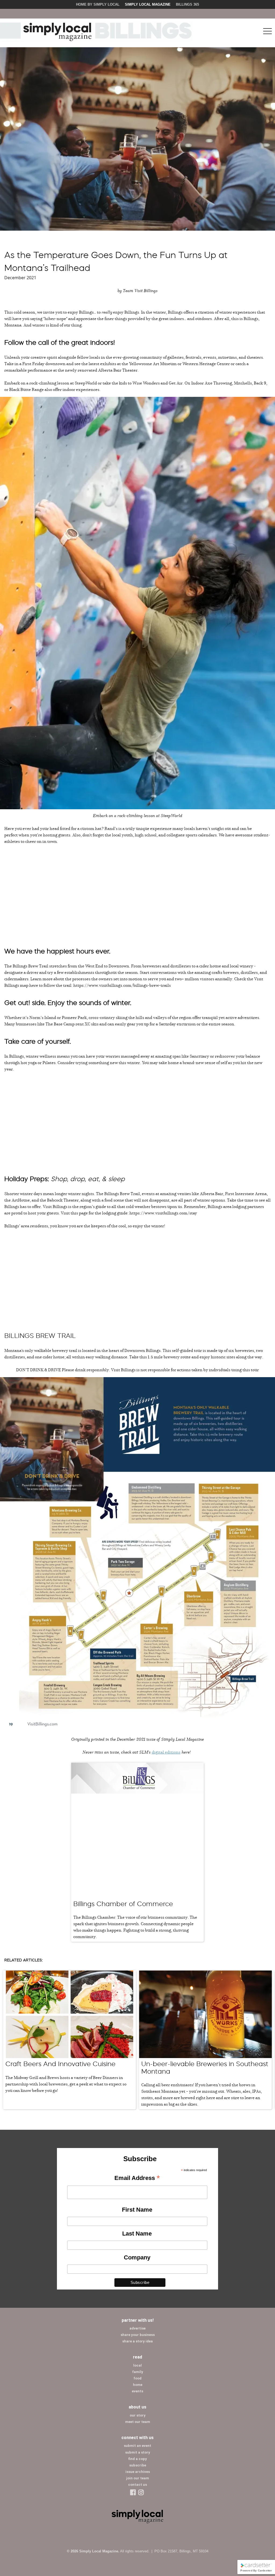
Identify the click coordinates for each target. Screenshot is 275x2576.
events (137, 2391)
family (138, 2372)
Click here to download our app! (233, 14)
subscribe (138, 2465)
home (138, 2385)
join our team (138, 2478)
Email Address (137, 2178)
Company (137, 2257)
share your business (138, 2335)
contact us (137, 2485)
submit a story (138, 2452)
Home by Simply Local (98, 4)
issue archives (138, 2472)
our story (138, 2415)
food (137, 2378)
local (137, 2365)
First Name (137, 2210)
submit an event (137, 2446)
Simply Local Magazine (148, 4)
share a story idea (137, 2341)
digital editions (166, 1752)
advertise (137, 2328)
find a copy (137, 2459)
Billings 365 (187, 4)
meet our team (138, 2422)
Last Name (137, 2234)
